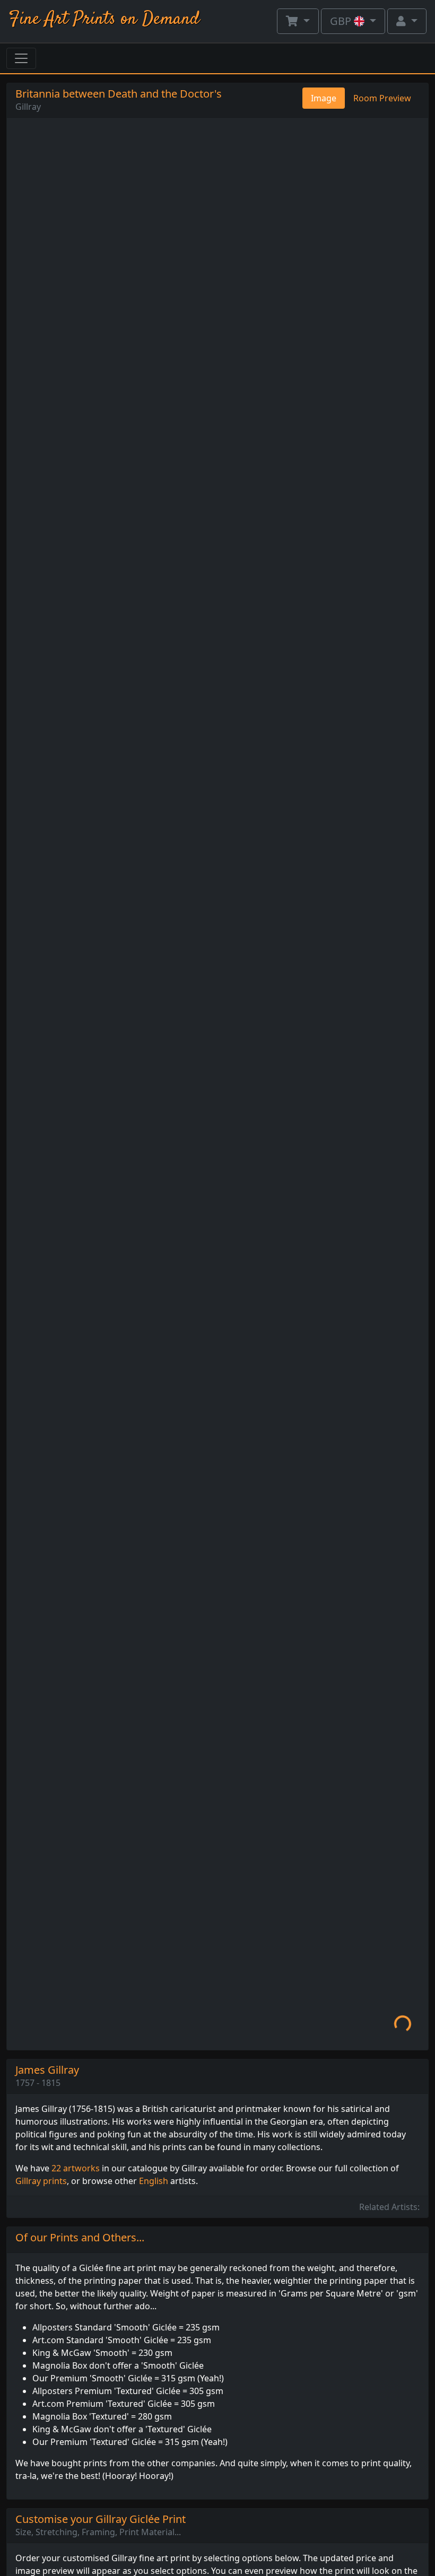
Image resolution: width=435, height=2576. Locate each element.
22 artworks (76, 2168)
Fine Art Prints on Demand (104, 19)
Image (324, 98)
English (154, 2181)
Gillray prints (41, 2181)
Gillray (28, 107)
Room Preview (382, 98)
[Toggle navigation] (21, 58)
